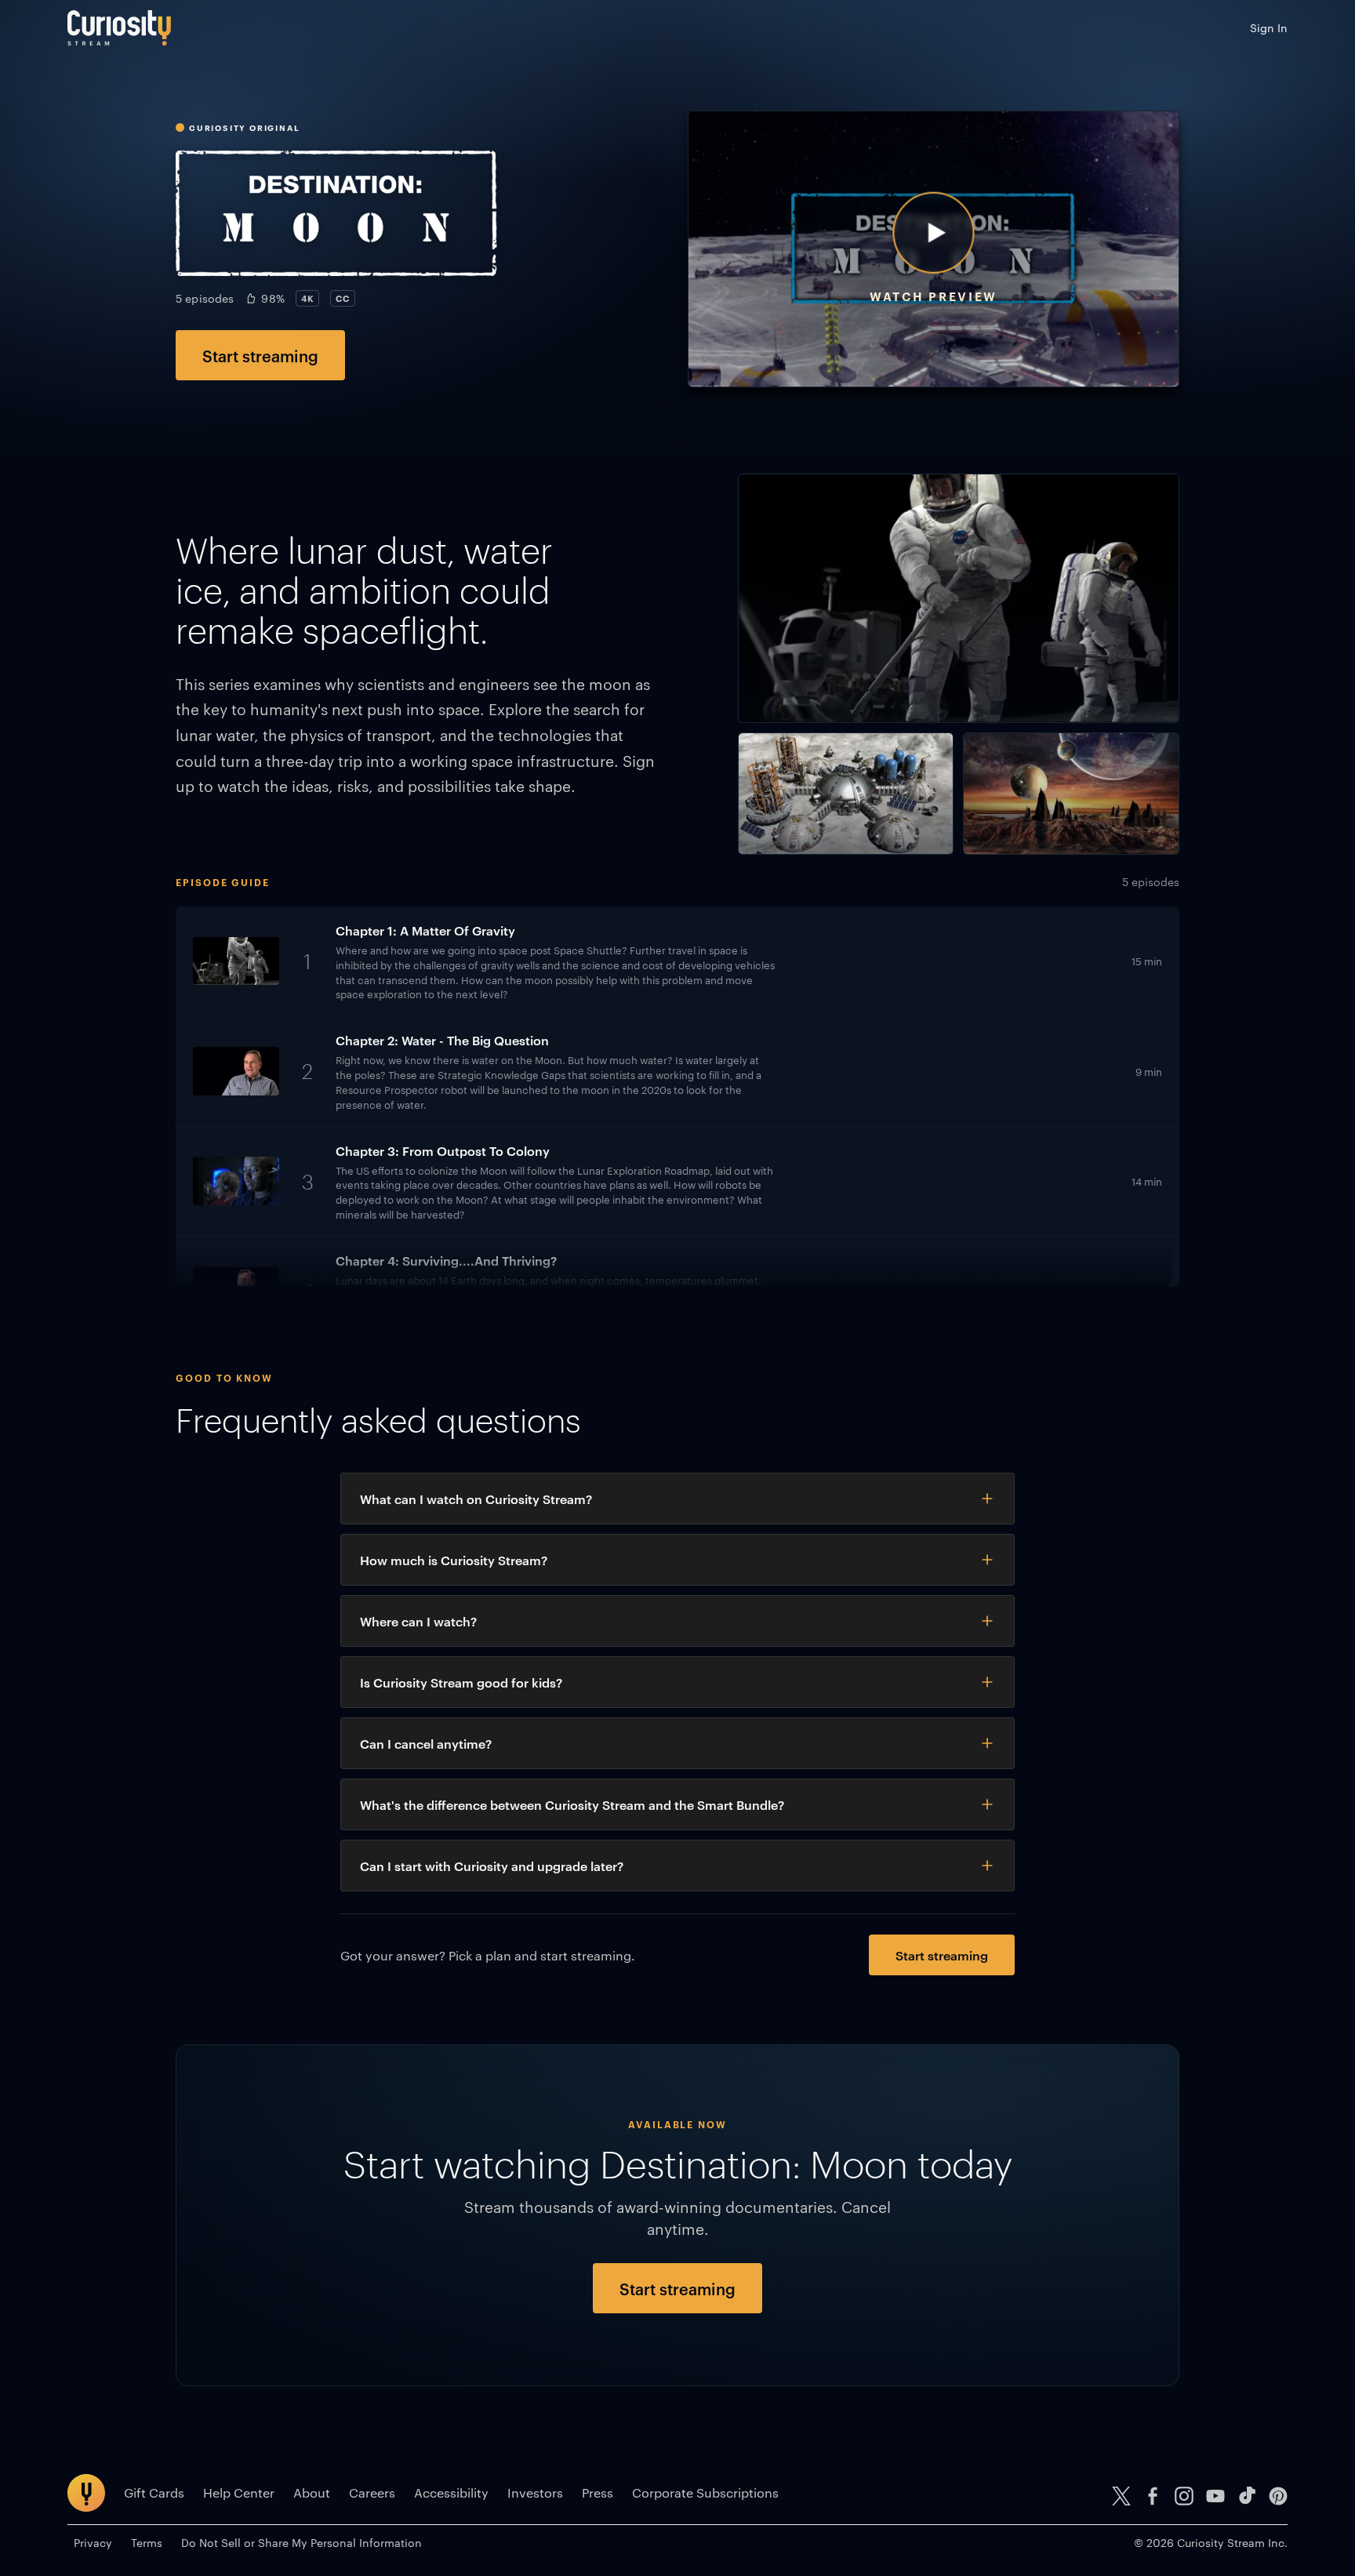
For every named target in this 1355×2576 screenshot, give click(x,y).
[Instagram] (1184, 2496)
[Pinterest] (1278, 2496)
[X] (1121, 2496)
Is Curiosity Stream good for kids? (461, 1682)
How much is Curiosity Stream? (454, 1560)
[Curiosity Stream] (119, 28)
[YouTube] (1215, 2496)
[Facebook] (1153, 2496)
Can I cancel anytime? (426, 1743)
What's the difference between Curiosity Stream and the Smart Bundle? (572, 1804)
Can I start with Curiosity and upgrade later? (492, 1866)
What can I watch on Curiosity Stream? (476, 1499)
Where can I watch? (418, 1621)
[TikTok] (1247, 2496)
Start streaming (260, 355)
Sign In (1269, 27)
